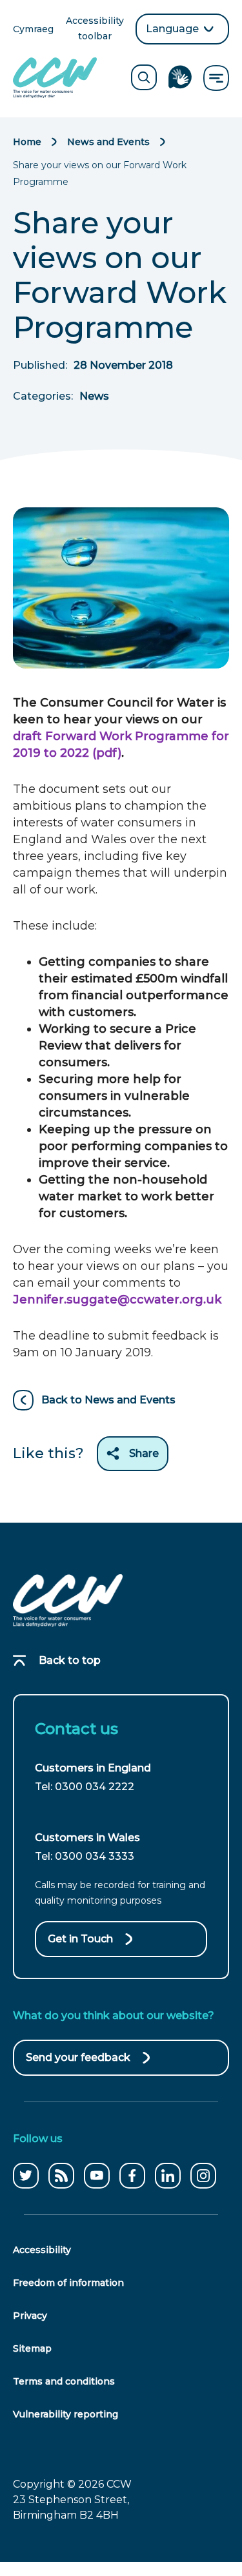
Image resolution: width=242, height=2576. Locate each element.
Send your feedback (78, 2064)
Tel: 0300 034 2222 (85, 1787)
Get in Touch (80, 1939)
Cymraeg (33, 30)
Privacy (30, 2316)
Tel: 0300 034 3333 (85, 1856)
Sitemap (32, 2348)
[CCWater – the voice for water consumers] (68, 1601)
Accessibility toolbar (96, 29)
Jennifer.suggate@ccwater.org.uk (117, 1300)
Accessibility (42, 2250)
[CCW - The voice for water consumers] (55, 78)
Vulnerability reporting (66, 2414)
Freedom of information (68, 2283)
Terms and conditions (64, 2381)
